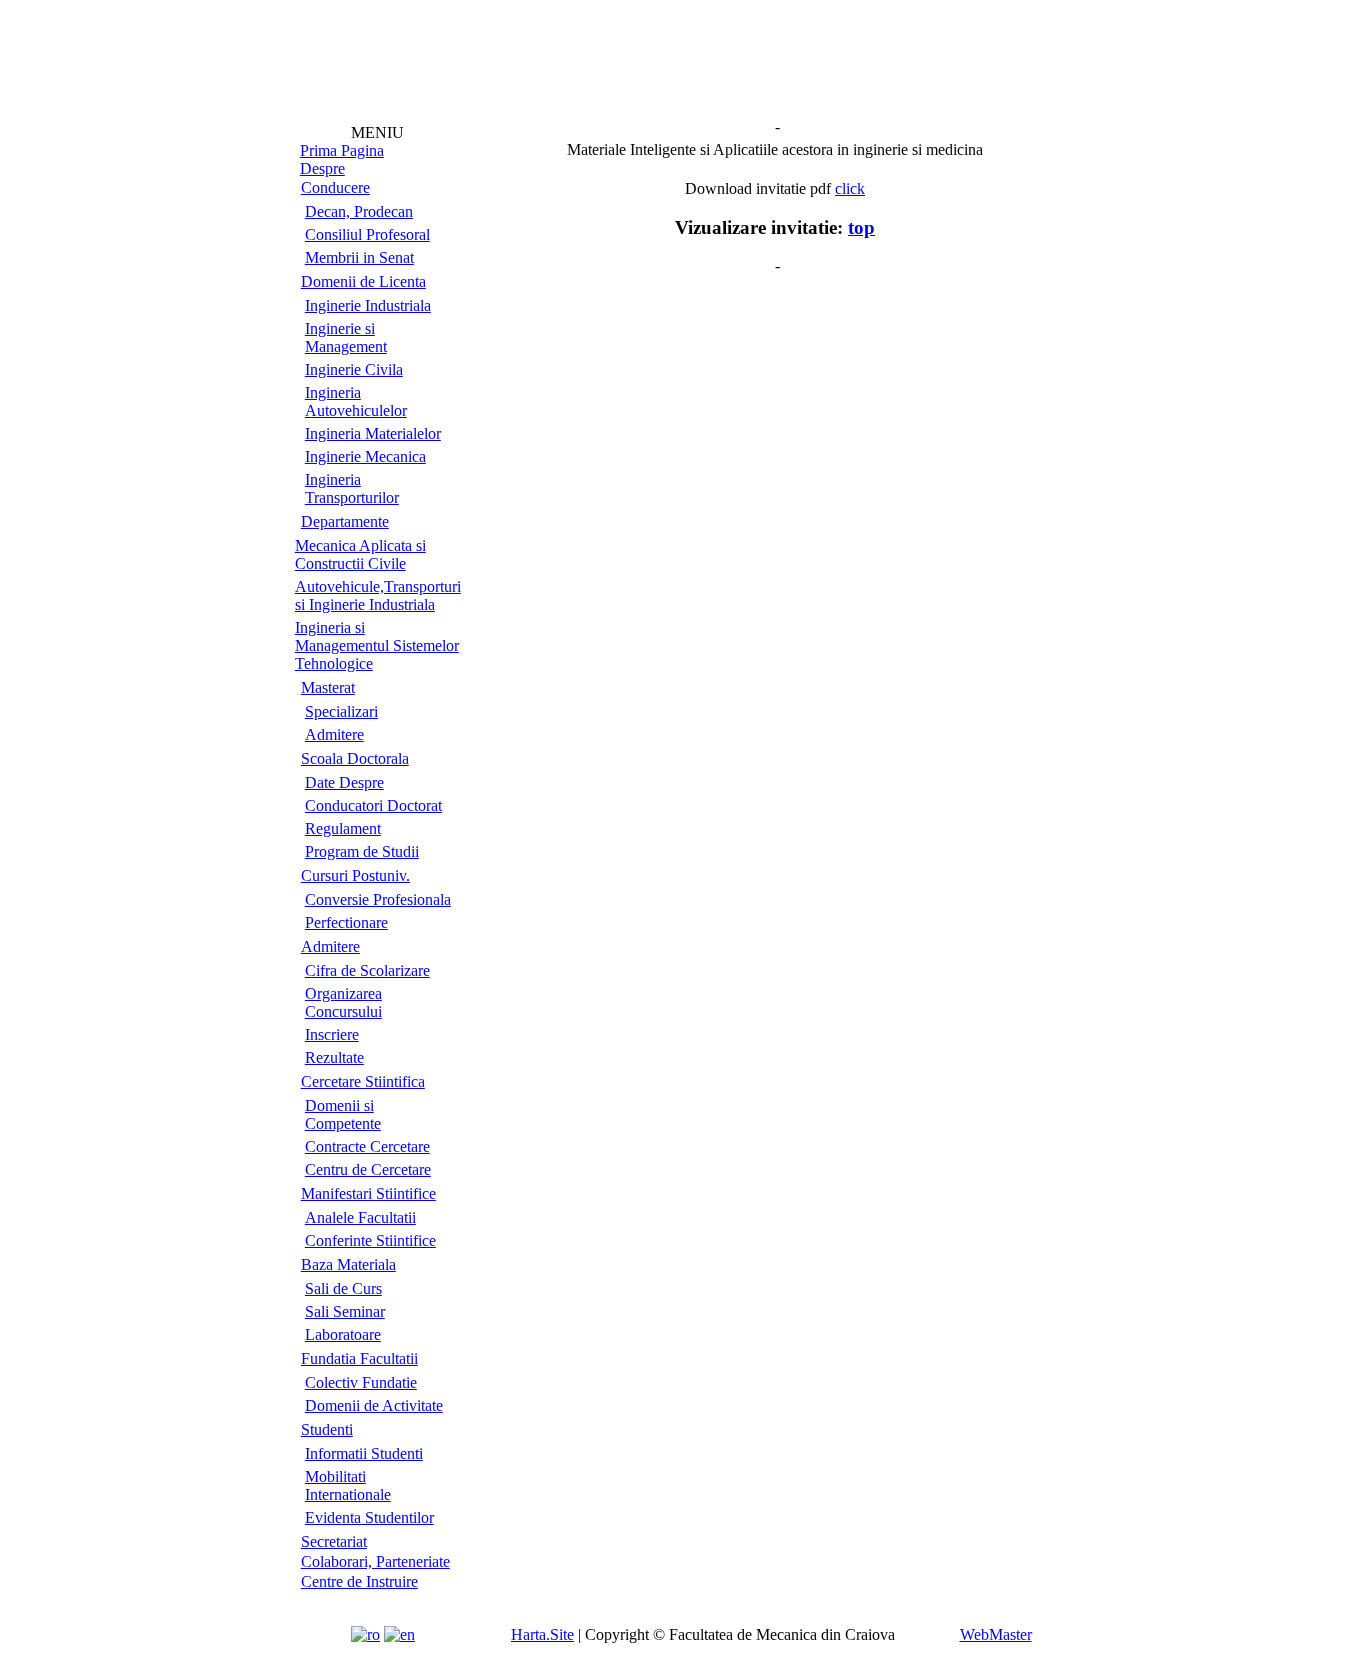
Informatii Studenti (364, 1453)
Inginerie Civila (354, 369)
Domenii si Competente (343, 1114)
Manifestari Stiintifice (368, 1193)
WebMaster (996, 1634)
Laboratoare (343, 1334)
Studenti (327, 1429)
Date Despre (344, 782)
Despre (322, 168)
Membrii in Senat (359, 257)
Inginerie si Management (346, 337)
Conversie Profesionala (378, 899)
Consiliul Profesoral (367, 234)
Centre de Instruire (359, 1581)
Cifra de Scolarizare (367, 970)
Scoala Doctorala (355, 758)
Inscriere (332, 1034)
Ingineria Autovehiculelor (356, 401)
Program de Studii (362, 851)
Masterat (328, 687)
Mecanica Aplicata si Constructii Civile (360, 554)
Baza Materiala (348, 1264)
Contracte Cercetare (367, 1146)
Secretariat (334, 1541)
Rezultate (334, 1057)
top (861, 227)
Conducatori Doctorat (373, 805)
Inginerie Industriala (368, 305)
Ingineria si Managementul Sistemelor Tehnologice (377, 645)
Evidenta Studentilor (369, 1517)
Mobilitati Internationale (348, 1485)
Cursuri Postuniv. (355, 875)
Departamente (345, 521)
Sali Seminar (345, 1311)
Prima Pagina (342, 150)
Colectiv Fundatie (361, 1382)
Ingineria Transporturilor (352, 488)
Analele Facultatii (360, 1217)
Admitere (334, 734)
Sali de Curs (343, 1288)
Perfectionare (346, 922)
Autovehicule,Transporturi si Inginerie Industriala (378, 595)
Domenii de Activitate (374, 1405)
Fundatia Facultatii (359, 1358)
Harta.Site (542, 1634)
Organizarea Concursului (343, 1002)
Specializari (341, 711)
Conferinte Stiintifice (370, 1240)
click (850, 188)
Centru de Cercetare (368, 1169)
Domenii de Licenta (363, 281)
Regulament (343, 828)
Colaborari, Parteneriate (375, 1561)
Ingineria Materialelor (373, 433)
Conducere (335, 187)
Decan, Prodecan (359, 211)
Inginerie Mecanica (365, 456)
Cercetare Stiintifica (363, 1081)
